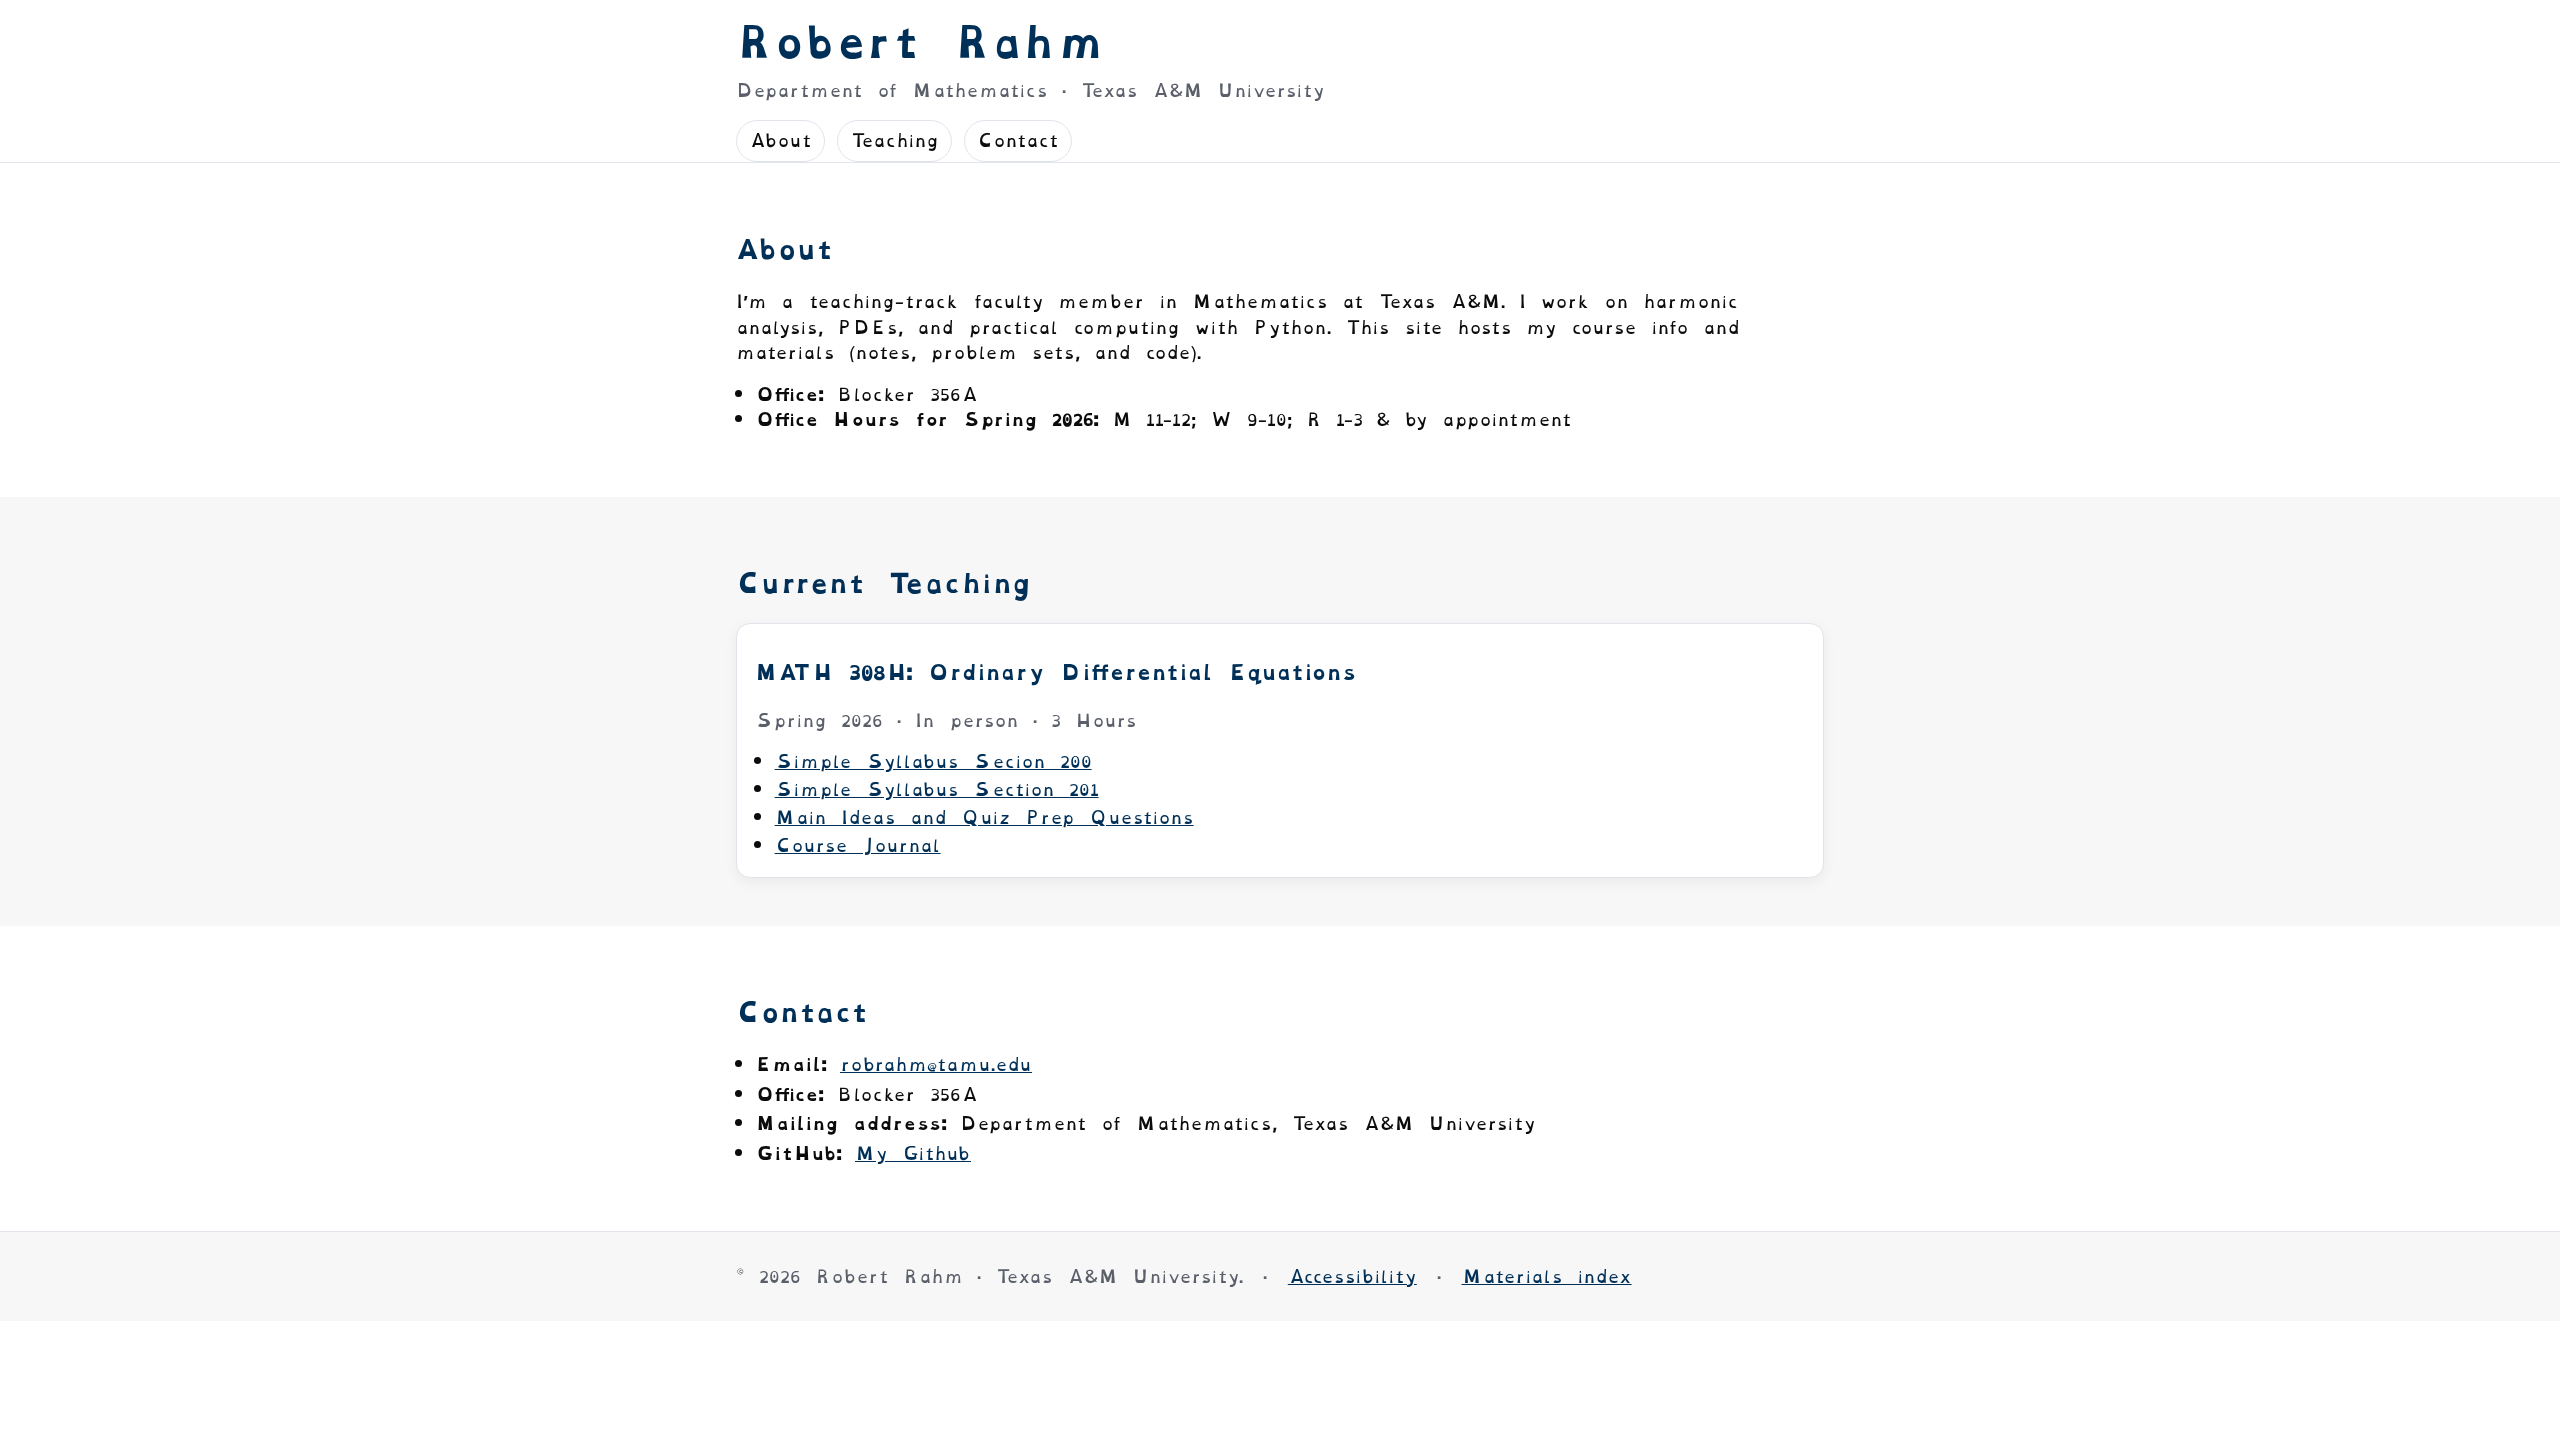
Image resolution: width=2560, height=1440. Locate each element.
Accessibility (1352, 1276)
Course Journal (858, 845)
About (780, 140)
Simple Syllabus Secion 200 (933, 761)
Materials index (1547, 1276)
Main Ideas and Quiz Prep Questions (984, 817)
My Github (913, 1153)
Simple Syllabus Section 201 (937, 789)
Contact (1018, 140)
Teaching (894, 140)
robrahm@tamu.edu (936, 1064)
